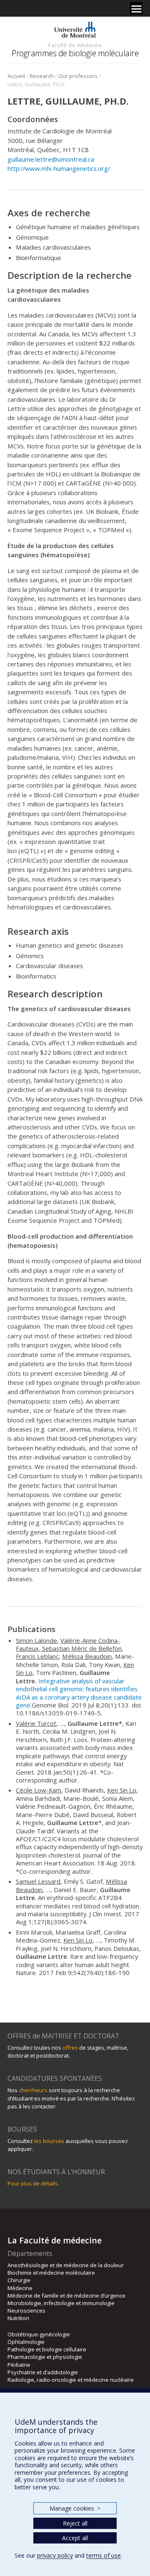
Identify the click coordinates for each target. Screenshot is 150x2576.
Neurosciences (26, 2311)
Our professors (78, 76)
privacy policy (55, 2555)
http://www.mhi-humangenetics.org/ (59, 168)
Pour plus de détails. (33, 2183)
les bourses (49, 2141)
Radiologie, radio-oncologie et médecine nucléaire (71, 2380)
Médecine (20, 2288)
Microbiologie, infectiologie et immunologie (61, 2303)
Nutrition (18, 2318)
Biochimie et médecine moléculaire (51, 2273)
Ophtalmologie (26, 2342)
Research (42, 76)
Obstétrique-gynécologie (39, 2334)
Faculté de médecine (75, 45)
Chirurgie (19, 2280)
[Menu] (136, 8)
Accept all (75, 2538)
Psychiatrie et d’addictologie (43, 2372)
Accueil (16, 76)
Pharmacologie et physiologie (45, 2357)
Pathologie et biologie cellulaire (47, 2349)
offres (70, 2048)
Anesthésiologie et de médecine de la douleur (66, 2265)
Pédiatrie (19, 2365)
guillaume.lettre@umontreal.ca (51, 159)
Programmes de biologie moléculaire (75, 53)
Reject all (75, 2523)
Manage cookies (75, 2508)
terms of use (104, 2555)
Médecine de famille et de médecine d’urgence (66, 2296)
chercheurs (33, 2090)
